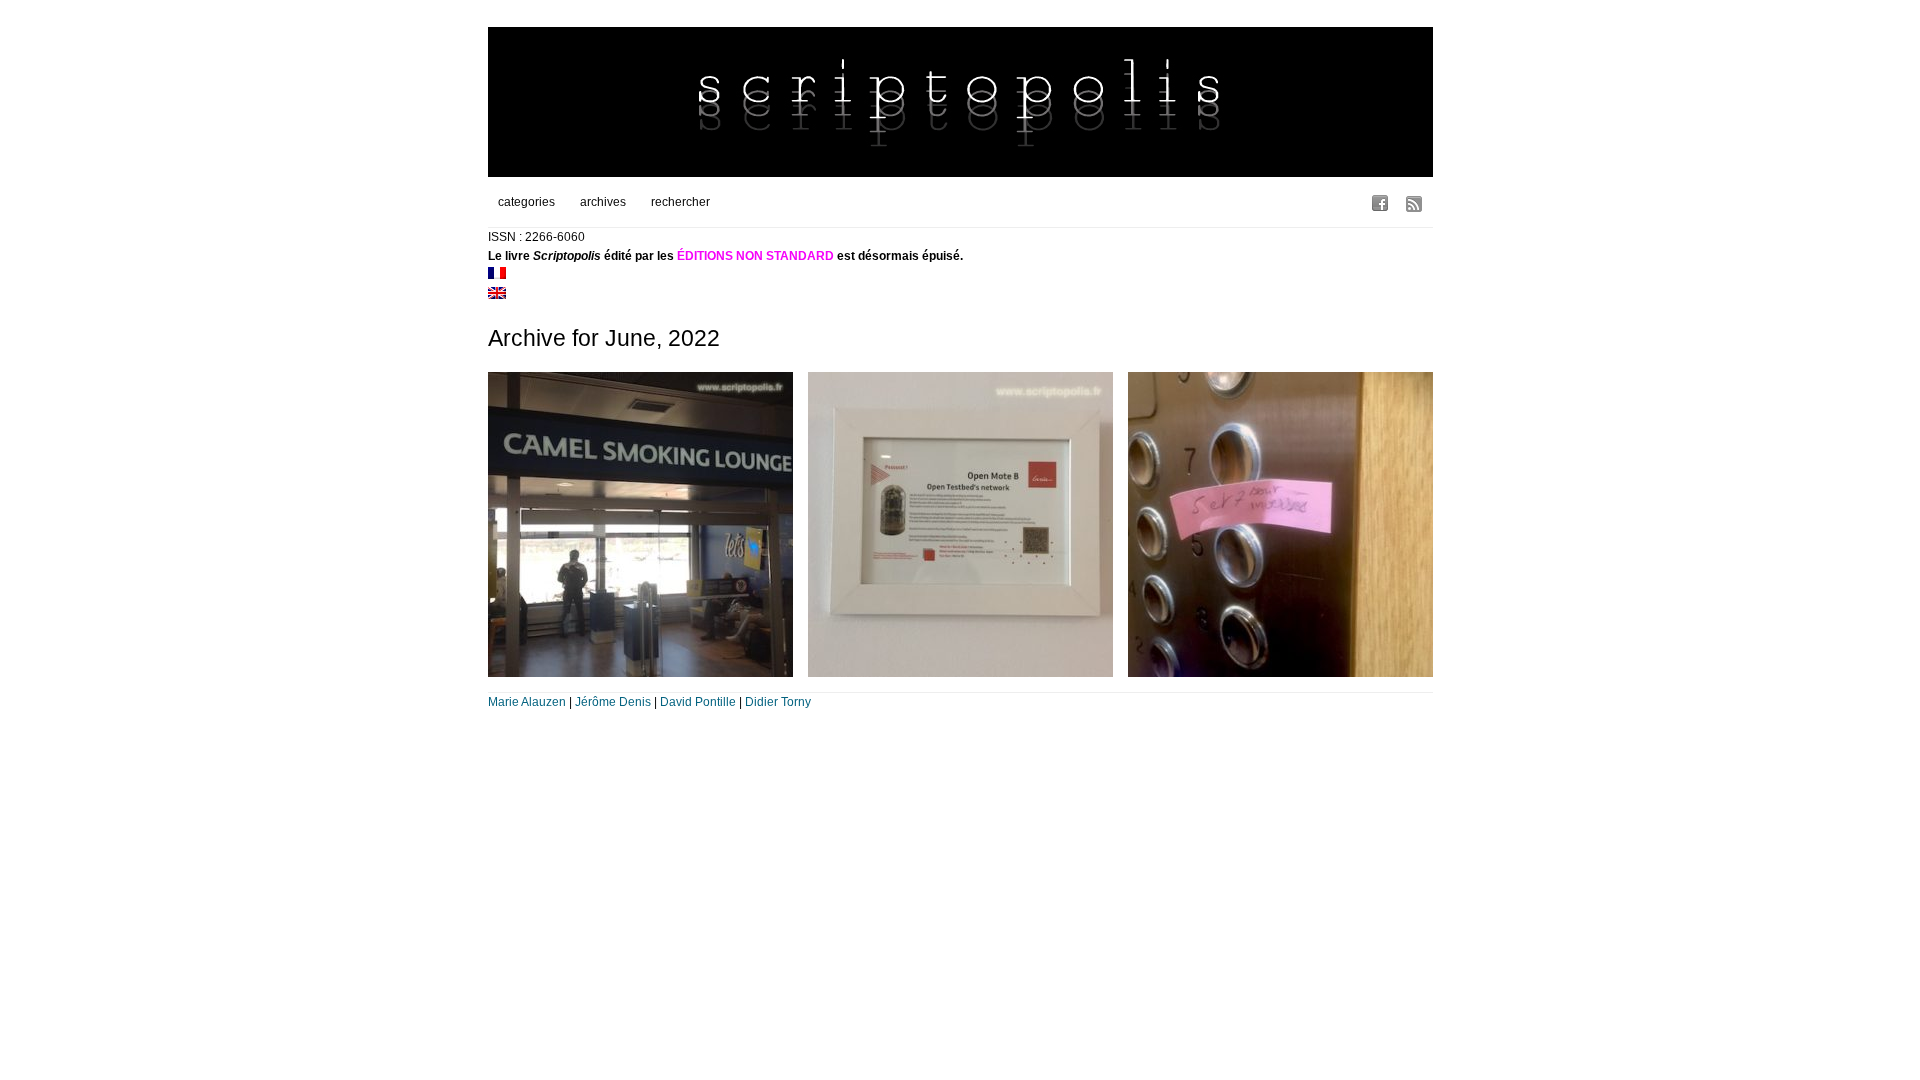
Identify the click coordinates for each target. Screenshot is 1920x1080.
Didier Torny (778, 702)
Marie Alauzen (527, 702)
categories (526, 202)
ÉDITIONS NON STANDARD (755, 256)
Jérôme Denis (613, 702)
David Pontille (698, 702)
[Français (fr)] (497, 275)
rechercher (680, 202)
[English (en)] (497, 295)
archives (603, 202)
